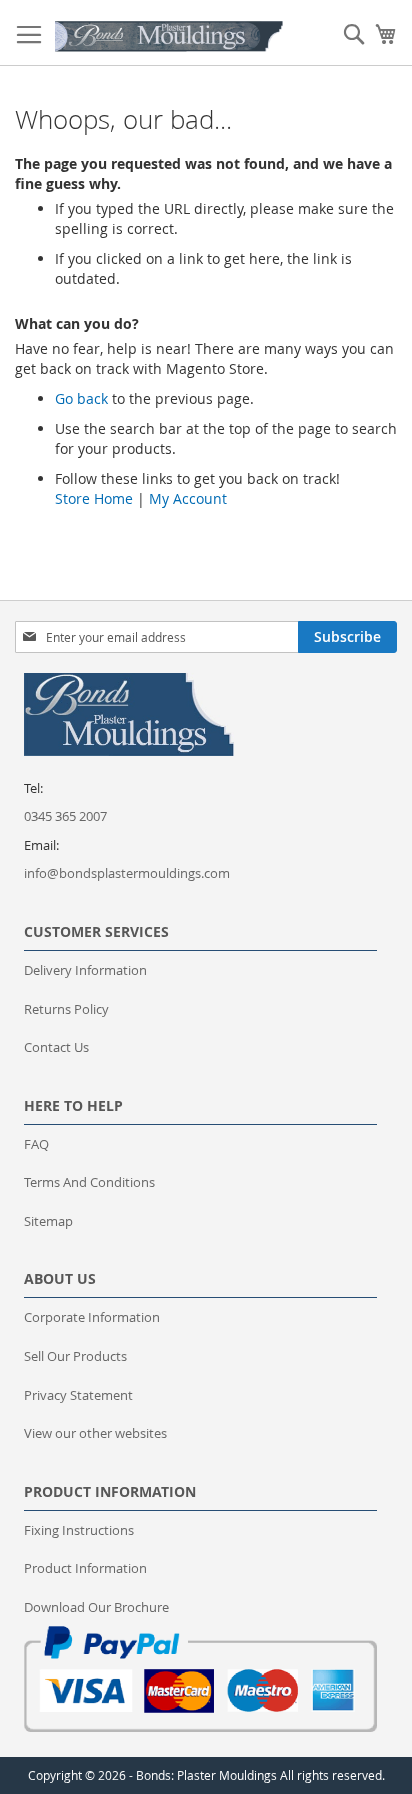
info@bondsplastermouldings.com (127, 873)
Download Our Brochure (96, 1607)
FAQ (36, 1144)
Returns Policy (66, 1009)
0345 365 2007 (65, 816)
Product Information (85, 1568)
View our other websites (95, 1433)
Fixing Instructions (79, 1530)
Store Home (94, 498)
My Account (188, 498)
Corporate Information (92, 1317)
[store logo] (169, 36)
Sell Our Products (75, 1356)
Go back (81, 398)
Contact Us (56, 1047)
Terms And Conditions (89, 1182)
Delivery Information (85, 970)
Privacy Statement (78, 1395)
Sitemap (48, 1221)
